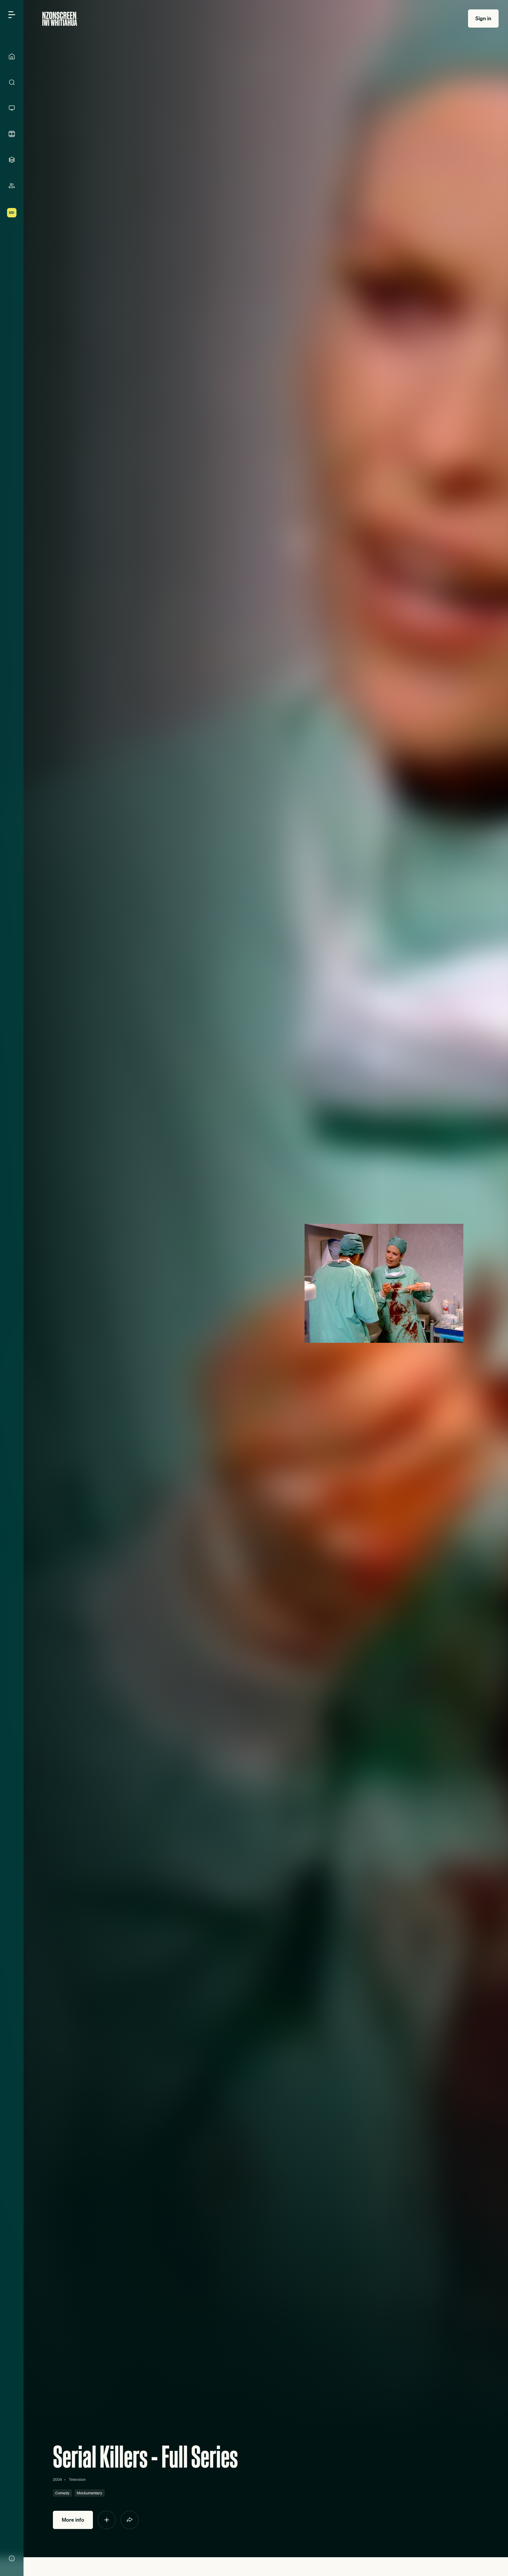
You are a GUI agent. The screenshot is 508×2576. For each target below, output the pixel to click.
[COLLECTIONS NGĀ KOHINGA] (12, 160)
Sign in (483, 18)
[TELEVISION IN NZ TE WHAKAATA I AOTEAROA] (12, 108)
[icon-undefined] (107, 2520)
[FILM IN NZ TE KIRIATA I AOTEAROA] (12, 134)
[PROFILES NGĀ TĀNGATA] (12, 186)
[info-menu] (12, 2558)
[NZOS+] (12, 213)
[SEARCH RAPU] (12, 82)
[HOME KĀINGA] (12, 56)
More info (73, 2520)
